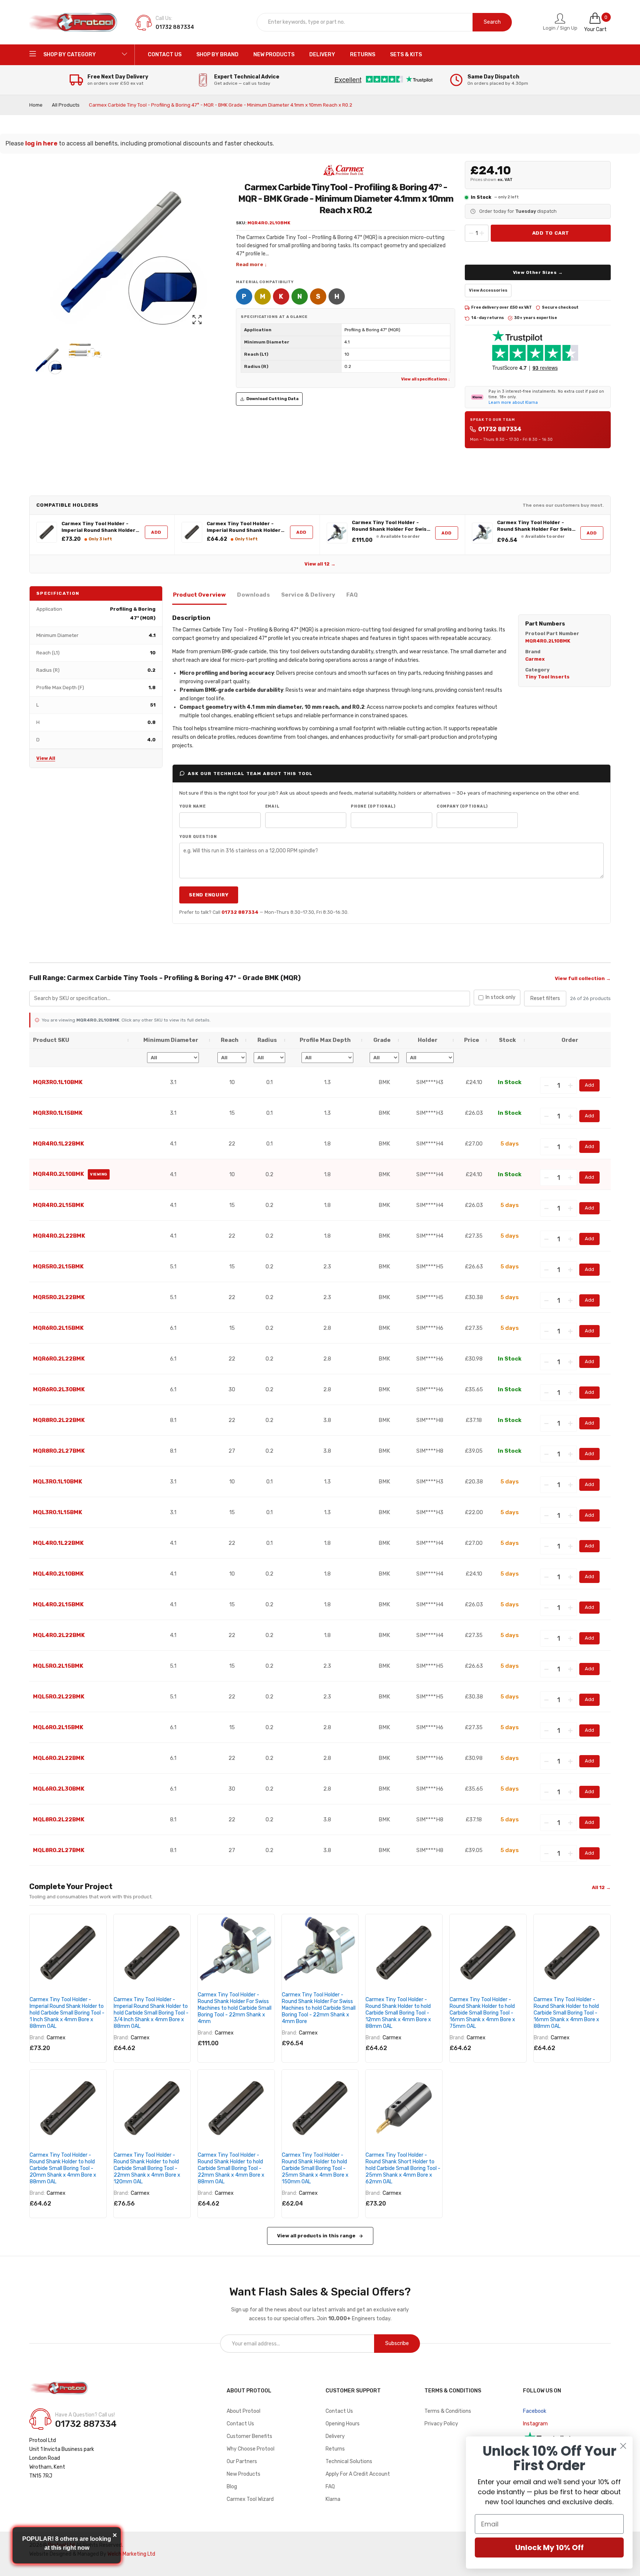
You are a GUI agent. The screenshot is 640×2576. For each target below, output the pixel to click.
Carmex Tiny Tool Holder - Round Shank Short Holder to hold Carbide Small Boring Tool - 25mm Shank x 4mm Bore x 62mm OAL (403, 2168)
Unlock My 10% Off (549, 2548)
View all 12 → (320, 564)
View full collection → (583, 978)
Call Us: (164, 18)
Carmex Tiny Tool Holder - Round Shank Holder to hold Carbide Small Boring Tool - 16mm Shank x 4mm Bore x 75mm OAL (482, 2013)
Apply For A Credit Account (358, 2474)
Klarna (333, 2499)
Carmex (56, 2038)
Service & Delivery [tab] (308, 595)
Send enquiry (209, 895)
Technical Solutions (349, 2461)
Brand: (37, 2038)
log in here (41, 143)
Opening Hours (343, 2424)
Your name (193, 806)
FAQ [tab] (352, 595)
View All (46, 758)
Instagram (535, 2424)
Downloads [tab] (253, 595)
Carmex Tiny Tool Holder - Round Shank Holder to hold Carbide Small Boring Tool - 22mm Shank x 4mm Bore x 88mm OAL (231, 2168)
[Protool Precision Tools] (74, 22)
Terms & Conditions (448, 2411)
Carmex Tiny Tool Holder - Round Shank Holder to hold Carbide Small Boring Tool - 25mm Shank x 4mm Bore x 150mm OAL (315, 2168)
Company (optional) (462, 806)
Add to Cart (551, 233)
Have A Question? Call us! (85, 2415)
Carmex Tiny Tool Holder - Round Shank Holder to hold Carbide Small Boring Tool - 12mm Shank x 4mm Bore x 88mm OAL (398, 2013)
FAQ (330, 2487)
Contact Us (240, 2424)
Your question (198, 837)
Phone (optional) (373, 806)
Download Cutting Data (272, 399)
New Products (244, 2474)
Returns (335, 2449)
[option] (46, 360)
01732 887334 (500, 429)
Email (272, 806)
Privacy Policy (441, 2424)
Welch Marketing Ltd (131, 2554)
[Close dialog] (623, 2446)
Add (156, 532)
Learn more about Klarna (513, 402)
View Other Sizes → (538, 272)
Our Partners (242, 2461)
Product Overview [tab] (199, 595)
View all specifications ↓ (426, 379)
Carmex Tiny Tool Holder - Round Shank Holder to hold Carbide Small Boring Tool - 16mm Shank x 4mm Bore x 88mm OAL (566, 2013)
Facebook (535, 2411)
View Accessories (488, 290)
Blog (232, 2487)
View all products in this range (316, 2236)
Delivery (335, 2436)
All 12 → (601, 1887)
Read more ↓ (251, 264)
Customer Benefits (249, 2436)
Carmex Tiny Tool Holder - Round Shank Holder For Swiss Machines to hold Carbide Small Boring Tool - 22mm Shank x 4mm (391, 526)
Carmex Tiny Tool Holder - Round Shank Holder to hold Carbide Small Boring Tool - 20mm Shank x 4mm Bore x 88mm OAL (63, 2168)
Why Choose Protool (251, 2449)
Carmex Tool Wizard (250, 2499)
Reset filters (545, 998)
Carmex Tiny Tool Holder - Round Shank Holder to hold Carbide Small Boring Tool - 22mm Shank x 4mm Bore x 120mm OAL (147, 2168)
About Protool (244, 2411)
